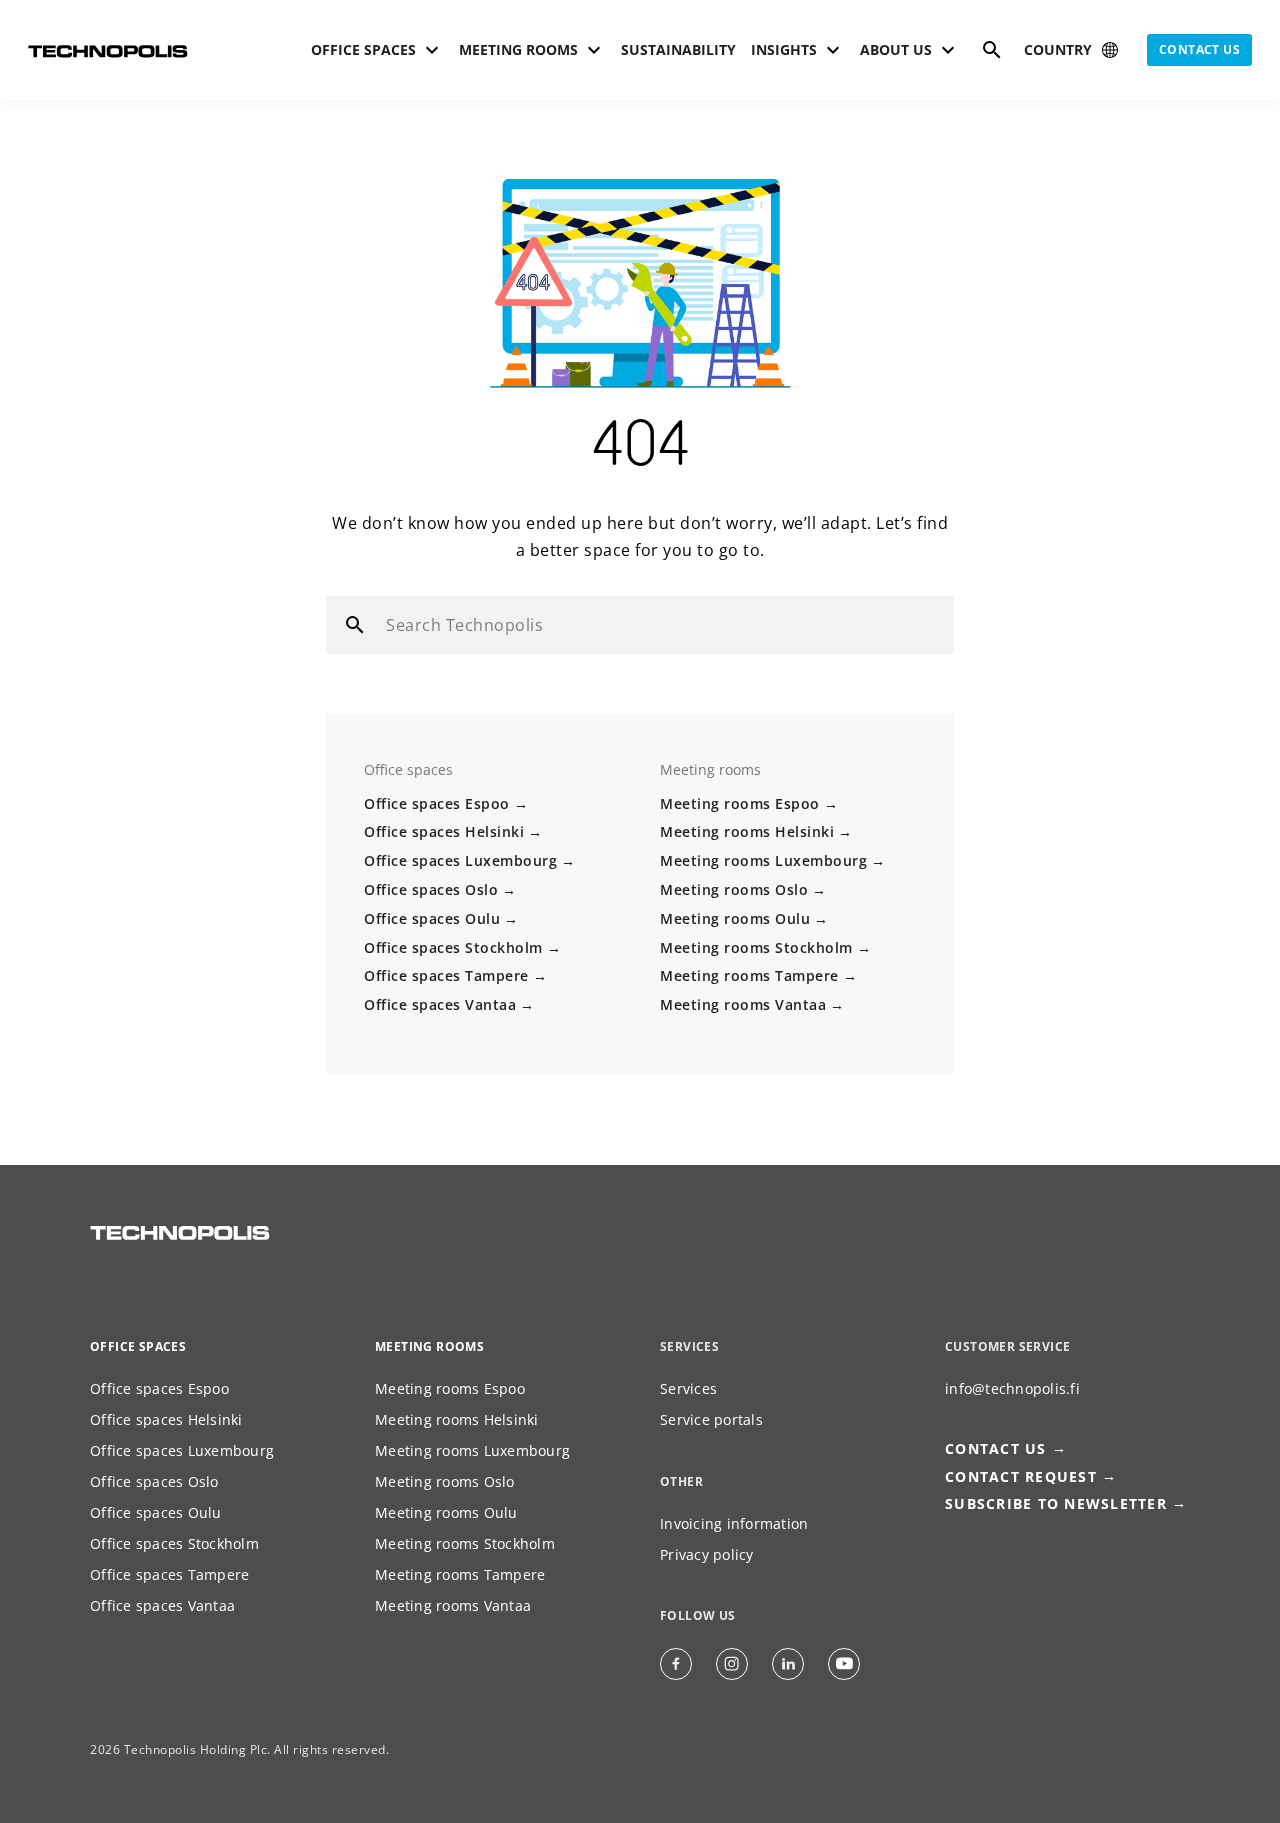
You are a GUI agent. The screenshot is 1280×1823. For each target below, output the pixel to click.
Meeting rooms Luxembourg (763, 860)
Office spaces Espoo (437, 803)
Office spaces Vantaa (440, 1004)
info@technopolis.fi (1012, 1388)
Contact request (1021, 1476)
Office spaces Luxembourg (460, 860)
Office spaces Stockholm (453, 947)
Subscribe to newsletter (1056, 1503)
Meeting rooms (429, 1346)
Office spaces (138, 1346)
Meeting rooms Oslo (734, 889)
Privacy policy (707, 1554)
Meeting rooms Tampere (749, 975)
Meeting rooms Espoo (740, 803)
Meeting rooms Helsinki (747, 831)
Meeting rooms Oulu (735, 918)
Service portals (711, 1419)
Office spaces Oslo (431, 889)
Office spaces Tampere (446, 975)
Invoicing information (734, 1523)
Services (688, 1388)
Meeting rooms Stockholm (756, 947)
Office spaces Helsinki (444, 831)
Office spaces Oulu (432, 918)
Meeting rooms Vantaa (743, 1004)
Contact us (1199, 49)
